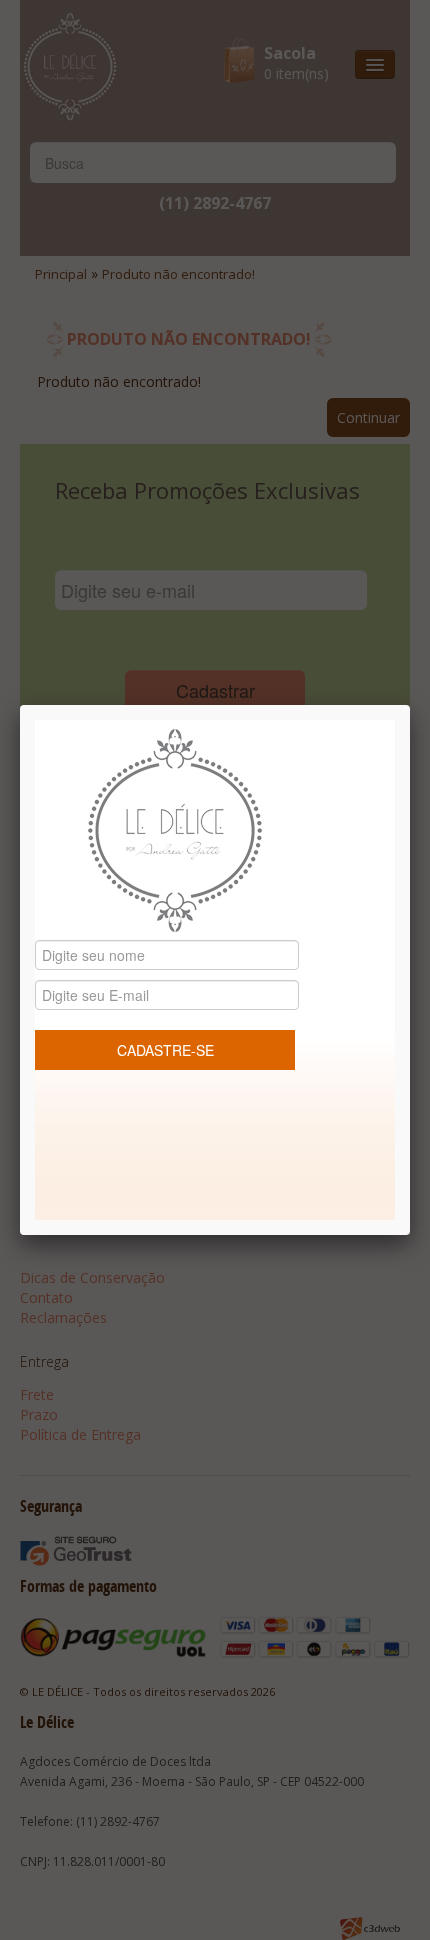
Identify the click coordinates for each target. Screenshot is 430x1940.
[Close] (410, 705)
